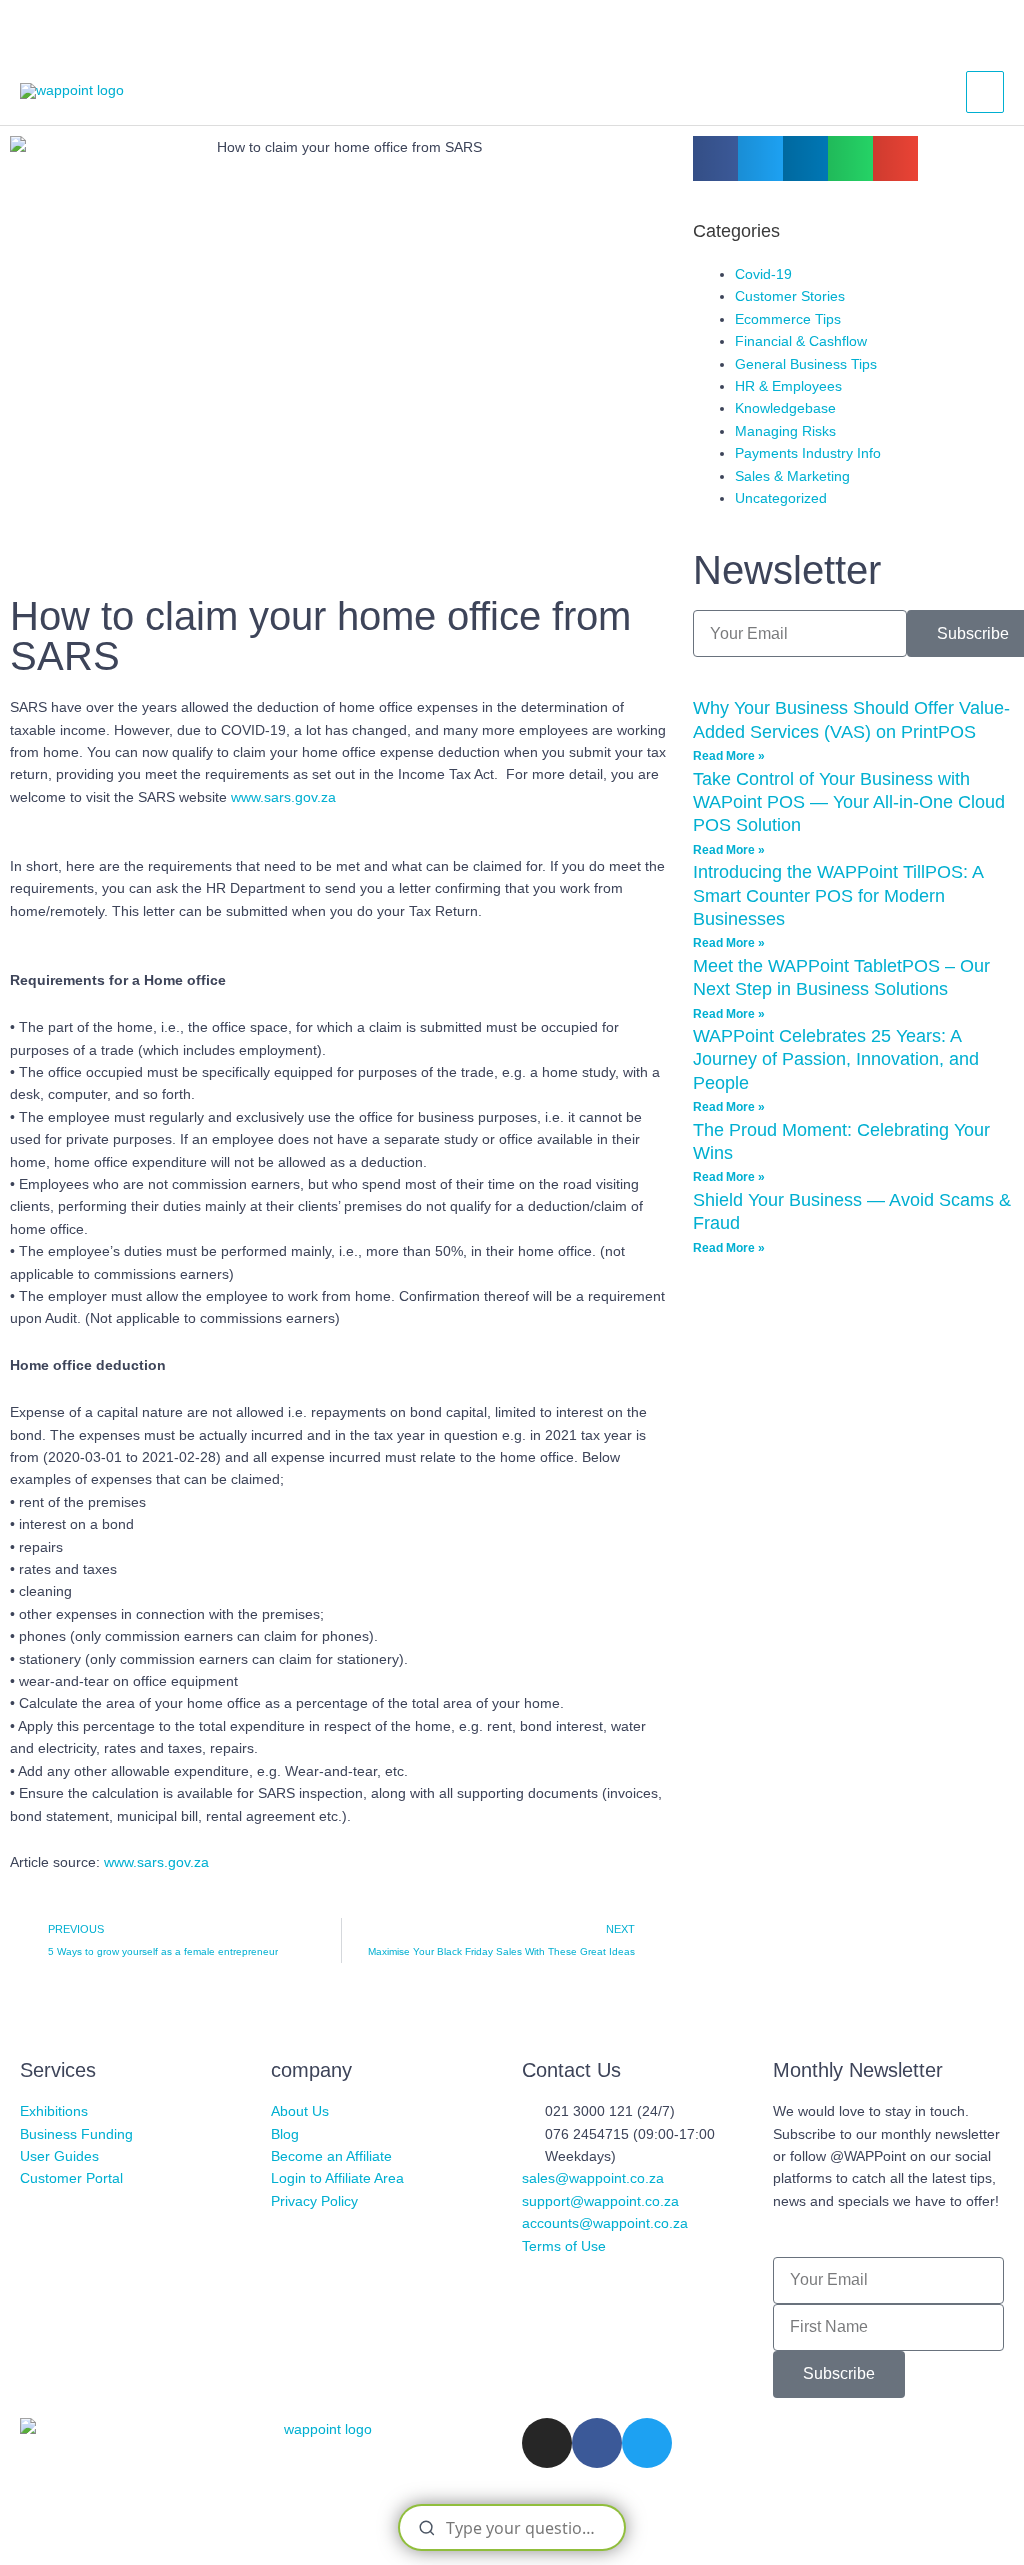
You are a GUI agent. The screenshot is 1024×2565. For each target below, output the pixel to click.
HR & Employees (788, 386)
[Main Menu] (985, 91)
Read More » (729, 756)
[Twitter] (647, 2443)
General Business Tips (806, 364)
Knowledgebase (785, 408)
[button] (715, 158)
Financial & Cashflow (801, 341)
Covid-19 (763, 274)
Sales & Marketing (792, 476)
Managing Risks (785, 431)
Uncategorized (781, 498)
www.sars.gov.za (283, 797)
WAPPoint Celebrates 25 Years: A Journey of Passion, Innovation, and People (836, 1059)
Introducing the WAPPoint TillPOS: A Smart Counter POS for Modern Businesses (838, 895)
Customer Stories (790, 296)
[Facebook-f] (597, 2443)
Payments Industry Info (808, 453)
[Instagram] (547, 2443)
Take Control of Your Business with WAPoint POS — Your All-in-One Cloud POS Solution (849, 802)
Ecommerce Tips (788, 319)
